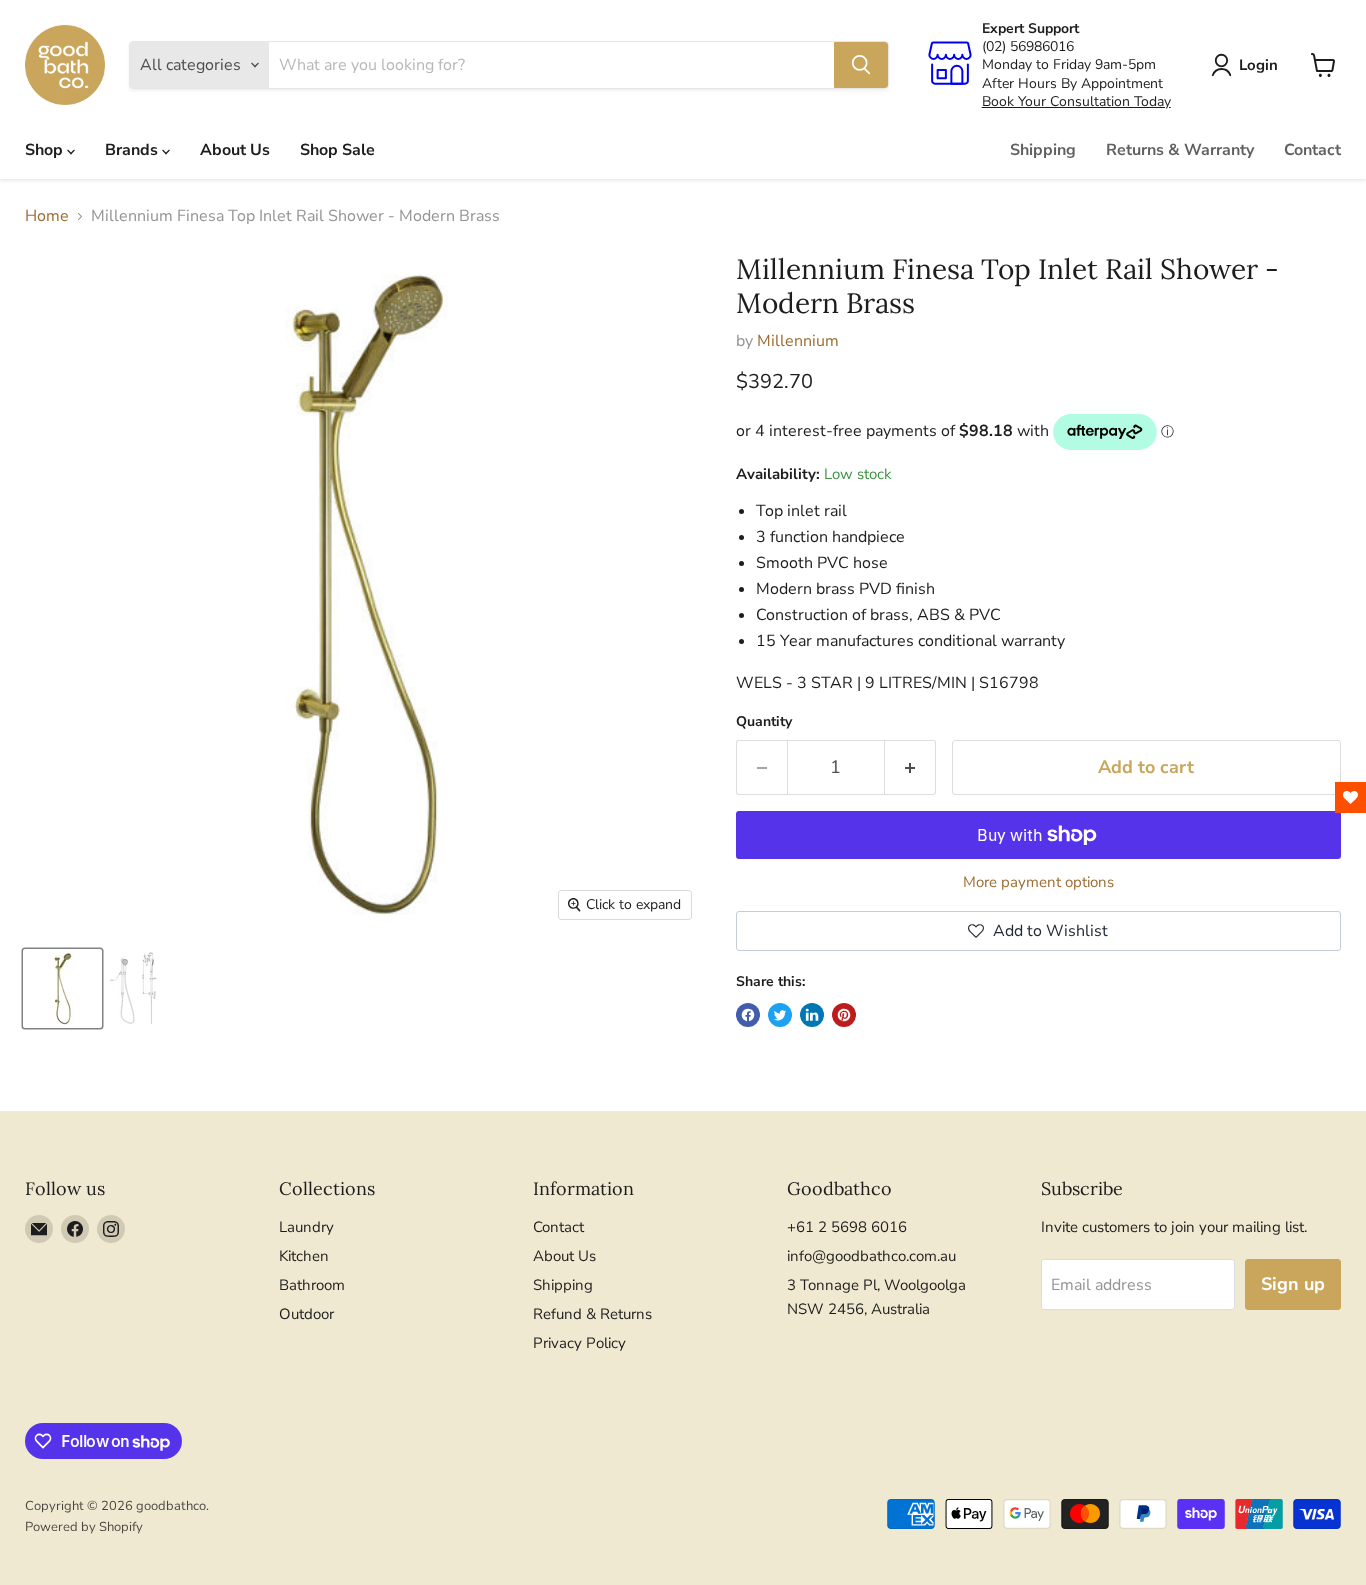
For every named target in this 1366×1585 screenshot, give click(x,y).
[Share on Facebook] (748, 1015)
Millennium (798, 341)
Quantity (764, 722)
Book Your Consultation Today (1076, 101)
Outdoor (306, 1314)
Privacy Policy (579, 1343)
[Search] (861, 65)
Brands (133, 150)
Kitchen (304, 1256)
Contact (1312, 150)
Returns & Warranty (1180, 150)
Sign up (1293, 1284)
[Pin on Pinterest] (844, 1015)
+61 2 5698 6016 (847, 1227)
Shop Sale (337, 150)
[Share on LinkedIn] (812, 1015)
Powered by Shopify (84, 1527)
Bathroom (312, 1285)
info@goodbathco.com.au (871, 1256)
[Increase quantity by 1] (910, 767)
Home (47, 216)
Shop (46, 150)
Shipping (1043, 150)
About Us (235, 150)
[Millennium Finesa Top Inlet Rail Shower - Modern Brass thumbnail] (62, 988)
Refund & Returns (592, 1314)
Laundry (306, 1227)
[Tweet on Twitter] (780, 1015)
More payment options (1038, 882)
